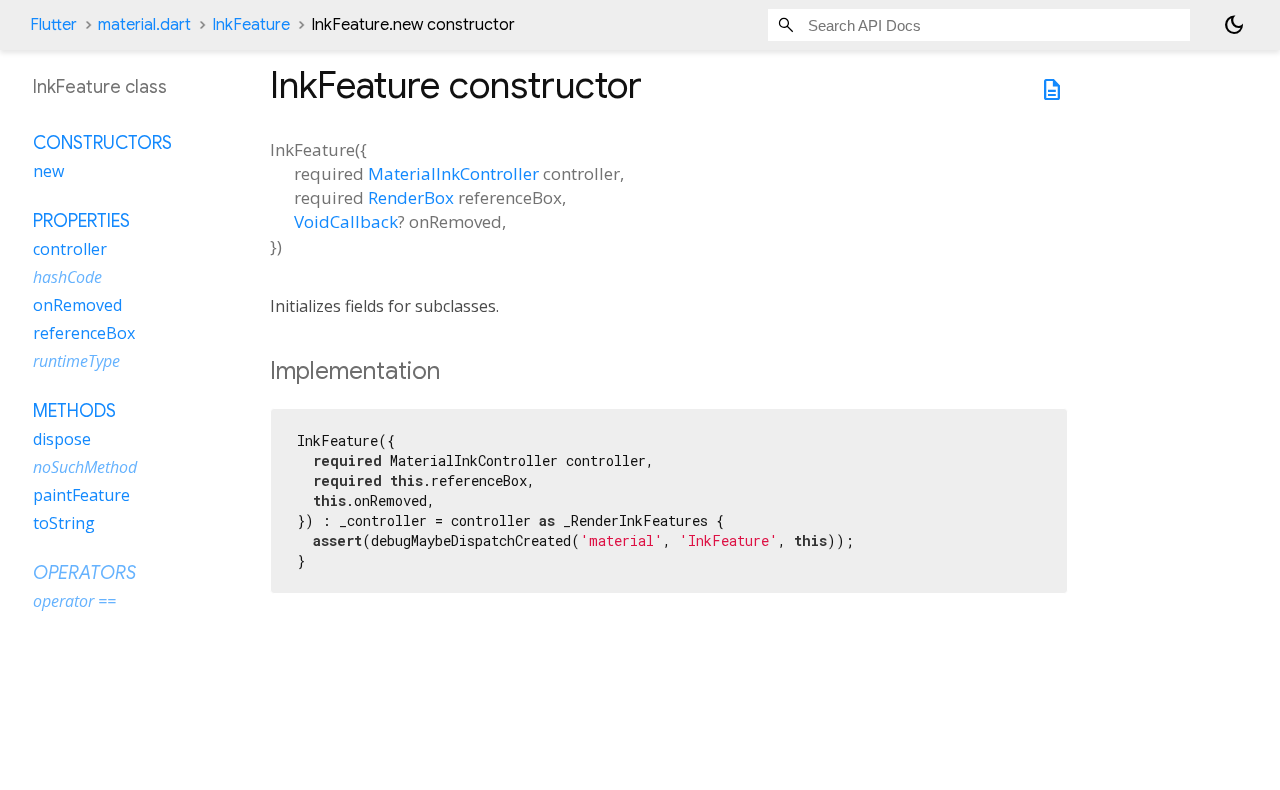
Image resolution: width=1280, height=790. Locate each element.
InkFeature (251, 25)
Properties (81, 221)
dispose (62, 439)
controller (70, 249)
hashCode (67, 277)
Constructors (102, 143)
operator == (74, 601)
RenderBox (411, 197)
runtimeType (76, 361)
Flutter (53, 25)
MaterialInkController (453, 173)
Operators (84, 573)
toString (64, 523)
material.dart (144, 25)
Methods (74, 411)
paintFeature (81, 495)
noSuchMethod (85, 467)
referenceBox (84, 333)
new (48, 171)
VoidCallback (346, 221)
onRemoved (77, 305)
